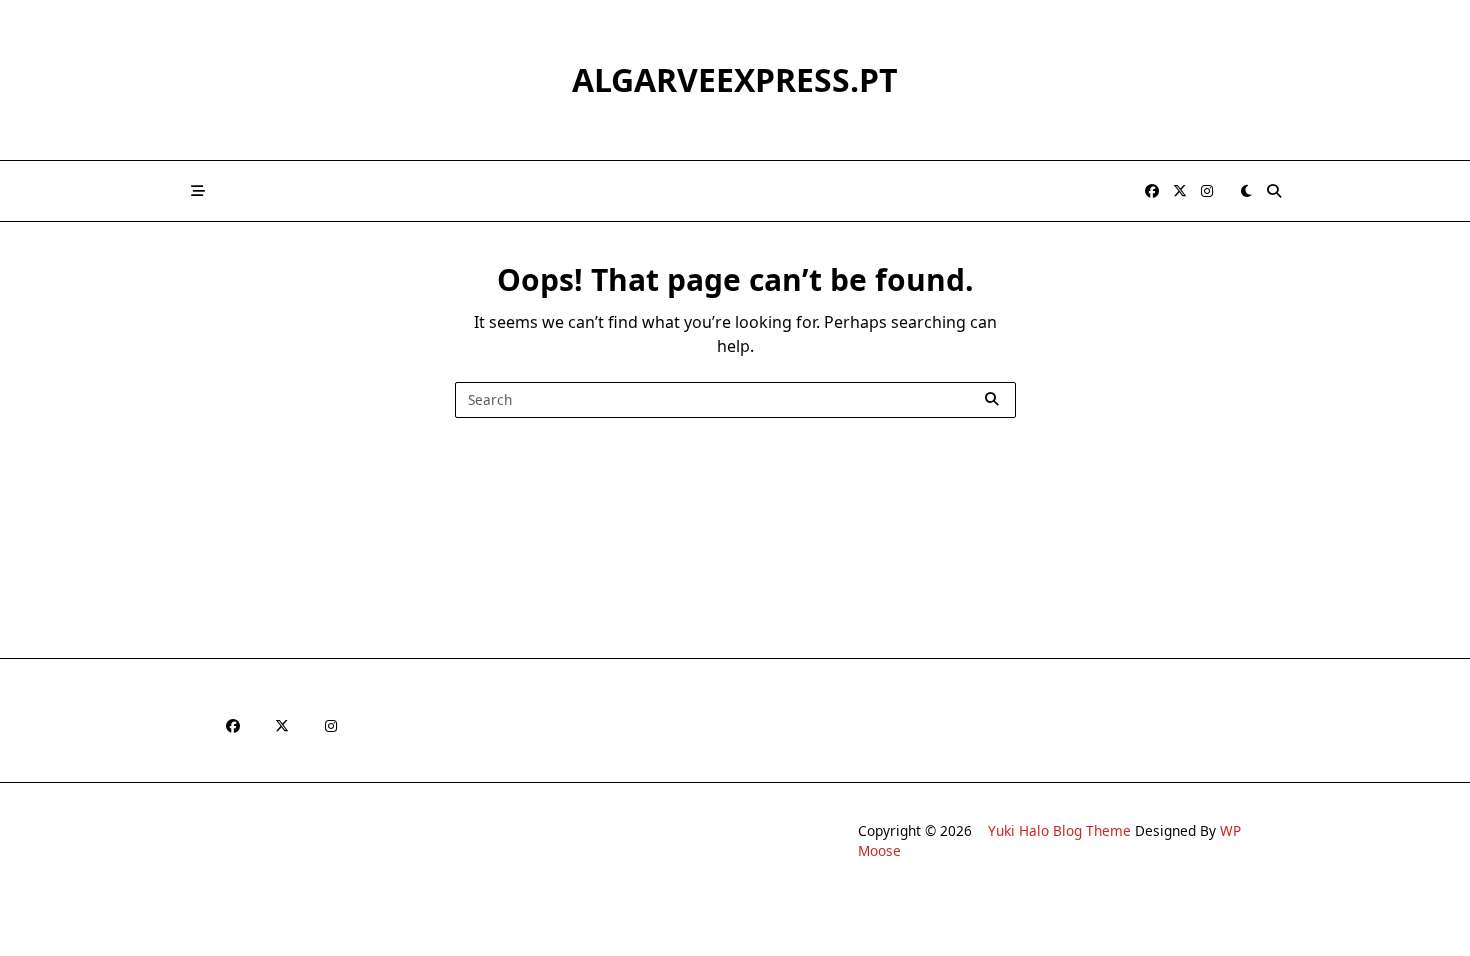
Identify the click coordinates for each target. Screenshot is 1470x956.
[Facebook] (1152, 191)
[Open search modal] (1274, 191)
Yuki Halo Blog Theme (1059, 830)
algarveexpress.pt (735, 79)
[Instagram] (1207, 191)
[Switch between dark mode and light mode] (1246, 191)
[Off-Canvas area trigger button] (198, 191)
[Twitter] (1180, 191)
